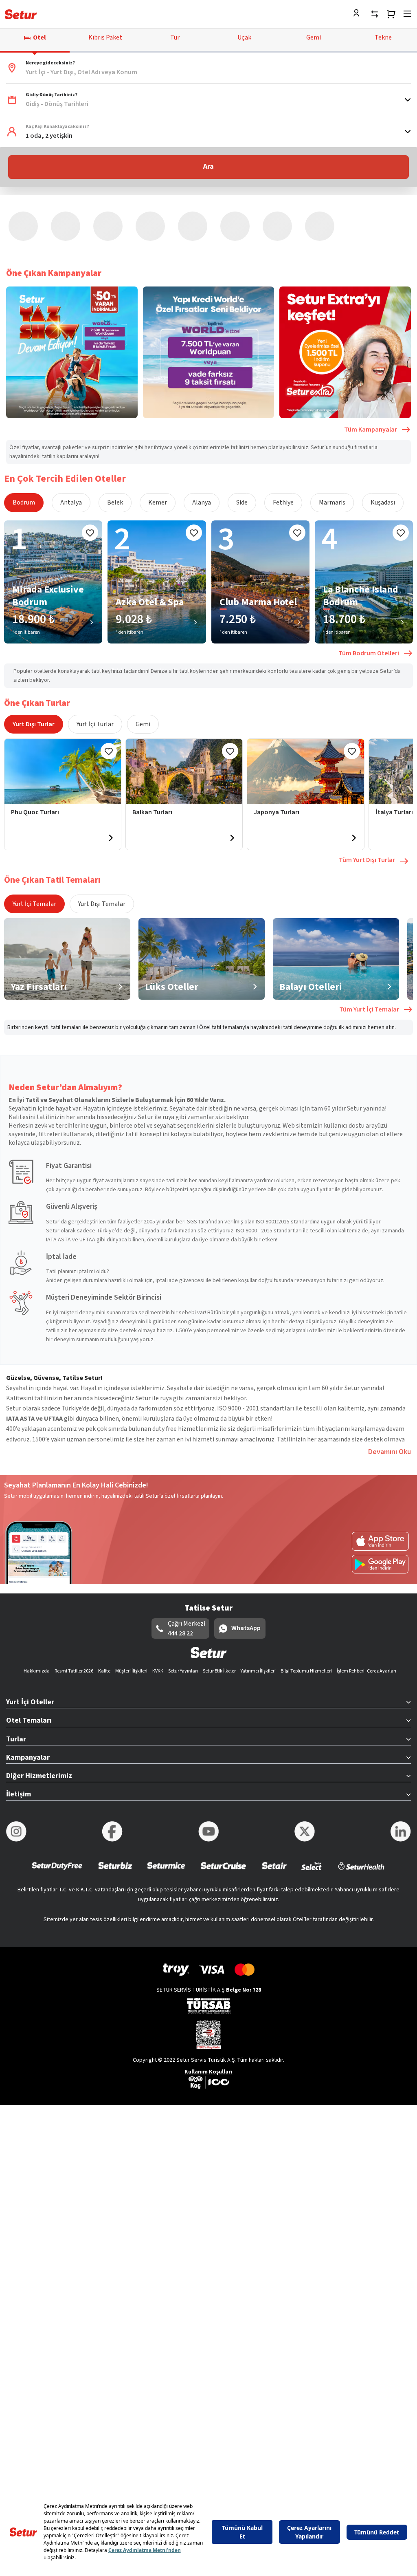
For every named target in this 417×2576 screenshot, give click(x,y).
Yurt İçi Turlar (95, 653)
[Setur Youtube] (208, 1761)
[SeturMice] (166, 1800)
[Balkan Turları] (184, 701)
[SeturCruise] (223, 1800)
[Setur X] (305, 1761)
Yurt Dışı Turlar (34, 653)
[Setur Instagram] (16, 1761)
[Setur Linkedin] (401, 1761)
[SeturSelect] (312, 1800)
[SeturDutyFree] (57, 1800)
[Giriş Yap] (358, 14)
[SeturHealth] (361, 1800)
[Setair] (274, 1800)
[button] (208, 68)
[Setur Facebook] (112, 1761)
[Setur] (21, 14)
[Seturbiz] (115, 1800)
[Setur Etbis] (208, 1963)
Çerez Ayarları (382, 1600)
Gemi (143, 653)
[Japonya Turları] (305, 701)
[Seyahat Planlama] (391, 14)
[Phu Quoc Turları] (63, 701)
